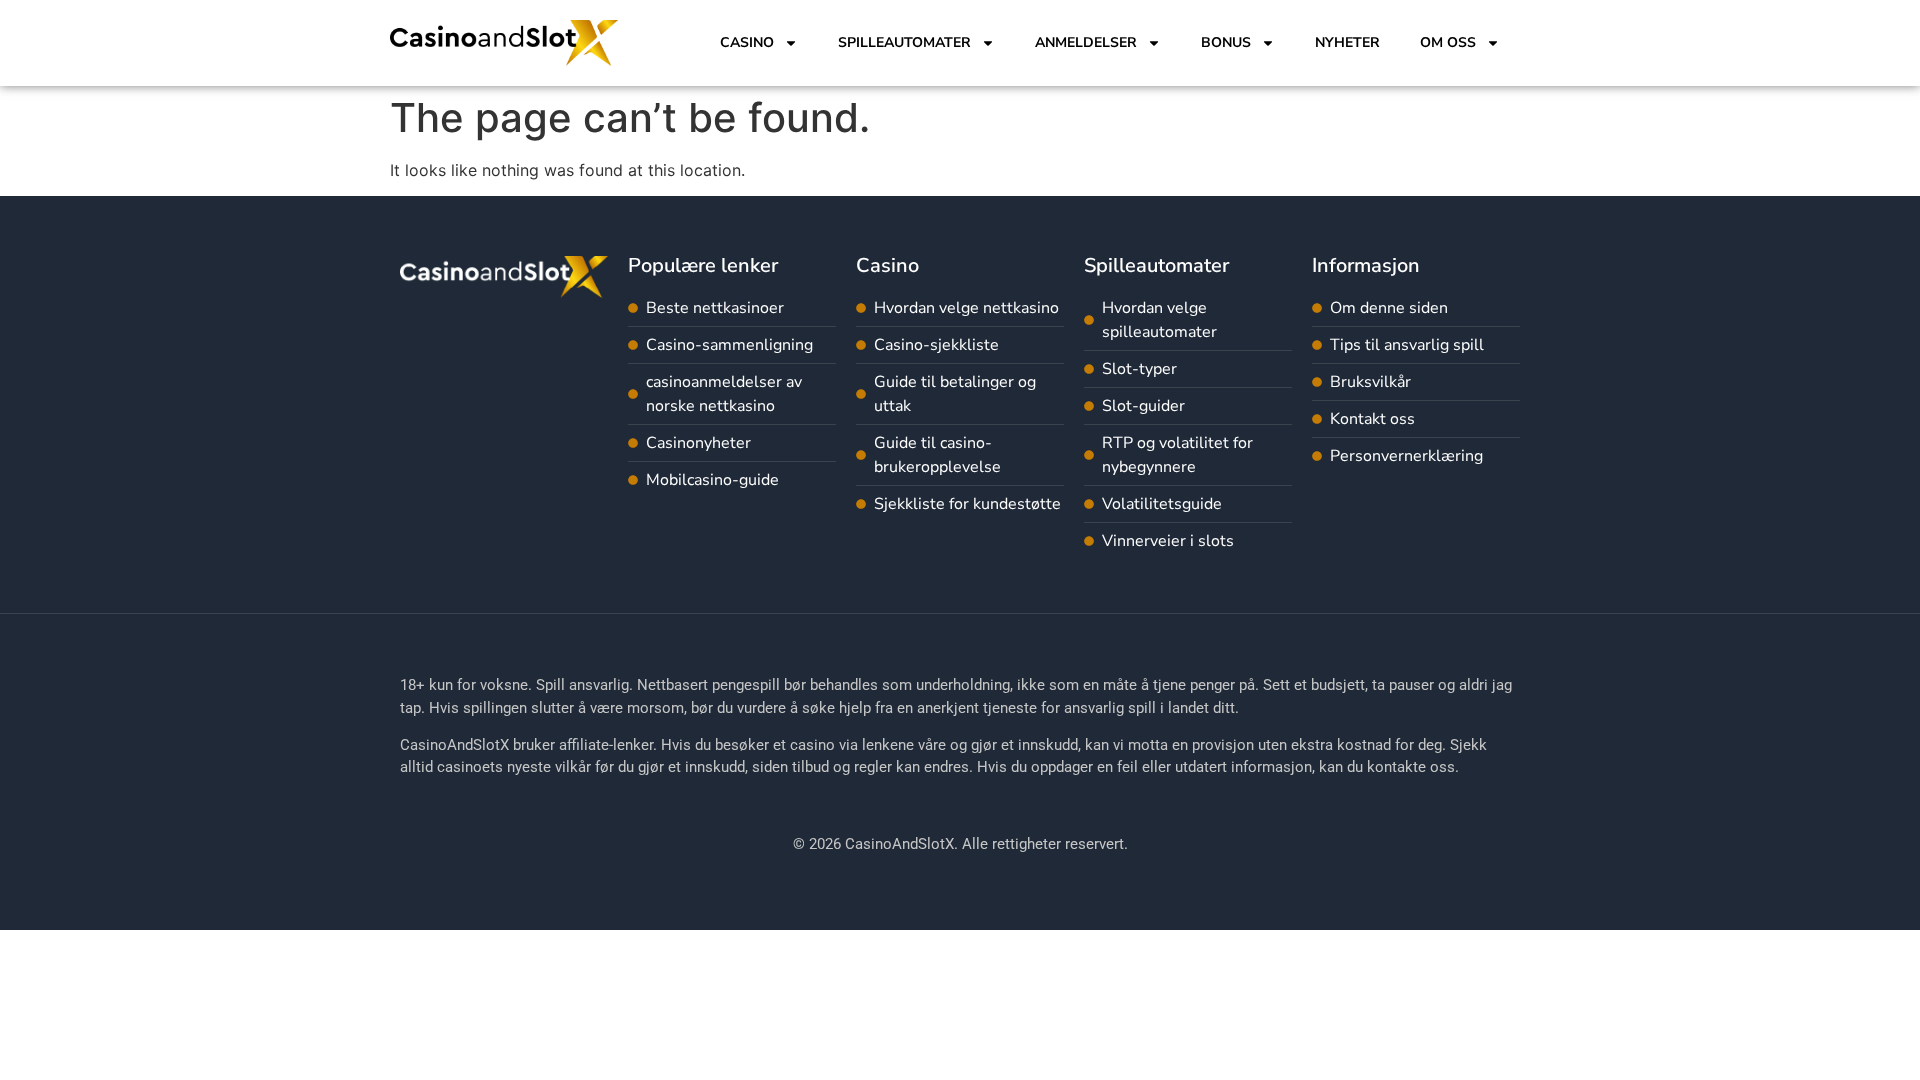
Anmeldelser (1086, 42)
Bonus (1226, 42)
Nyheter (1347, 42)
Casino (747, 42)
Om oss (1448, 42)
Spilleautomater (904, 42)
